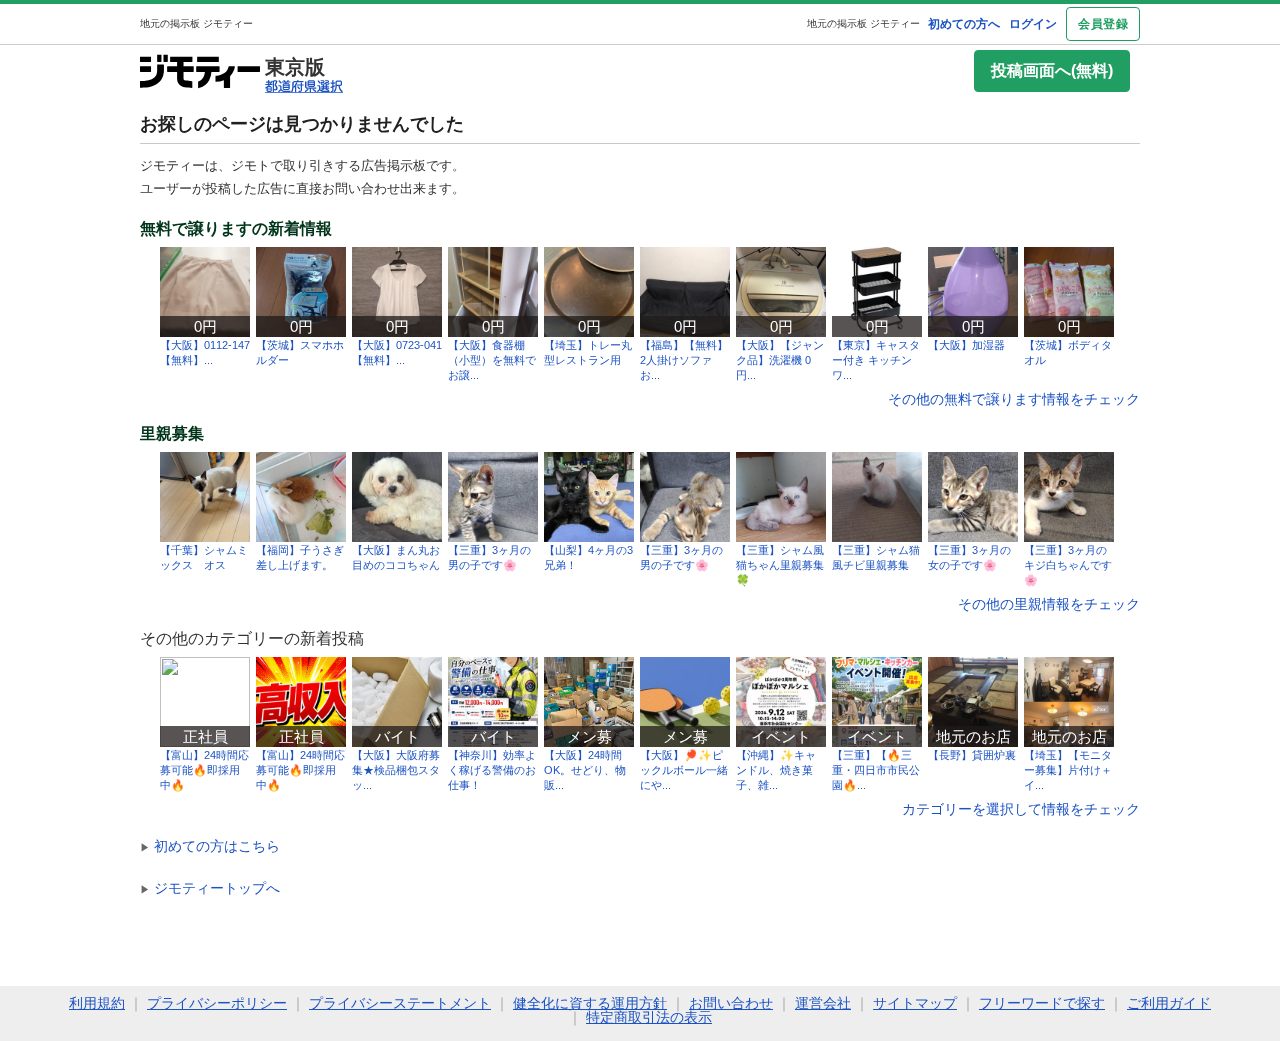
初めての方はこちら (210, 846)
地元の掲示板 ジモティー (863, 23)
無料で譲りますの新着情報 (236, 229)
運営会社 (823, 1003)
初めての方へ (964, 24)
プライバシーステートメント (400, 1003)
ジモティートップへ (210, 888)
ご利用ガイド (1169, 1003)
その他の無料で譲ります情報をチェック (1014, 399)
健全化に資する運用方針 (590, 1003)
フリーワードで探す (1042, 1003)
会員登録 (1103, 24)
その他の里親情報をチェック (1049, 604)
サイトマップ (915, 1003)
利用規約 (97, 1003)
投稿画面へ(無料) (1052, 70)
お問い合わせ (731, 1003)
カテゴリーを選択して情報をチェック (1021, 809)
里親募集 (172, 434)
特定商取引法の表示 (649, 1017)
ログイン (1033, 24)
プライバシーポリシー (217, 1003)
